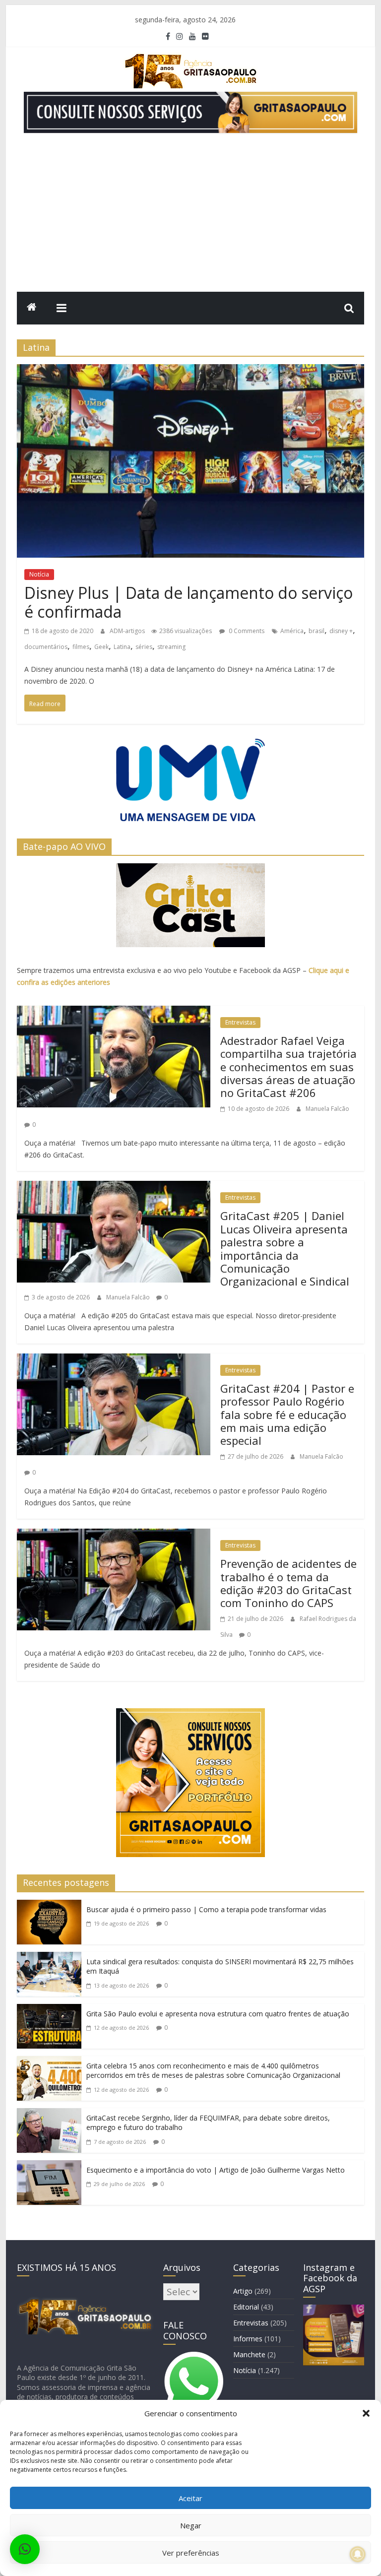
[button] (366, 2413)
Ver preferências (191, 2553)
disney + (341, 631)
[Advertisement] (190, 217)
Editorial (246, 2307)
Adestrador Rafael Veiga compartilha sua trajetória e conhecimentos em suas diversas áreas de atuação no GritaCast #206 (288, 1067)
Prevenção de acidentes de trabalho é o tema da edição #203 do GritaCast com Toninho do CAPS (288, 1583)
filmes (81, 647)
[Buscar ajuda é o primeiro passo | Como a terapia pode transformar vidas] (49, 1908)
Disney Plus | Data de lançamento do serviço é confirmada (189, 602)
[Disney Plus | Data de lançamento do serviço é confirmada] (190, 372)
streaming (171, 647)
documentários (46, 647)
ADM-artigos (128, 631)
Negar (191, 2525)
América (292, 631)
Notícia (39, 574)
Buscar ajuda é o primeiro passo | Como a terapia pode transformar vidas (206, 1909)
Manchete (249, 2354)
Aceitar (190, 2498)
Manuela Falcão (327, 1109)
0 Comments (246, 631)
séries (144, 647)
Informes (248, 2339)
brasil (317, 631)
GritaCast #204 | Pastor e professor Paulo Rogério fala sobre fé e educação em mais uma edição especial (287, 1415)
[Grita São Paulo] (32, 308)
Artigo (243, 2291)
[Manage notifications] (358, 2554)
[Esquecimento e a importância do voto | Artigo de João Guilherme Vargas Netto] (49, 2168)
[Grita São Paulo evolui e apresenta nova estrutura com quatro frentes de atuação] (49, 2012)
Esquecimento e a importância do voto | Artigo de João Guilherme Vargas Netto (216, 2170)
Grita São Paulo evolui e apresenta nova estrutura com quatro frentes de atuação (218, 2014)
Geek (101, 647)
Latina (122, 647)
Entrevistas (240, 1022)
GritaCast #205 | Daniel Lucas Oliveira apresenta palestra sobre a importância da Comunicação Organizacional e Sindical (285, 1248)
